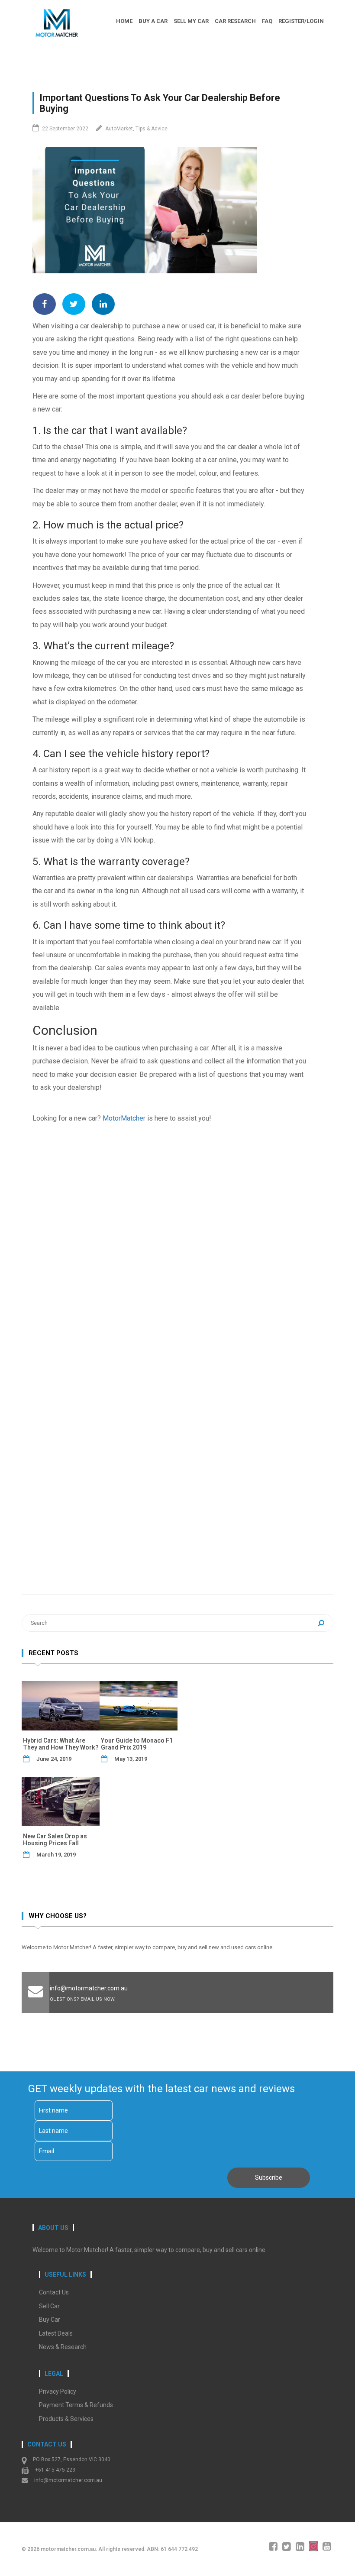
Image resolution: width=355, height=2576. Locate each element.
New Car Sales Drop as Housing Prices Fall (55, 1840)
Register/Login (301, 21)
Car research (235, 21)
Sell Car (49, 2306)
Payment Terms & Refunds (76, 2405)
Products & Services (66, 2419)
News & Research (63, 2347)
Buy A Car (153, 21)
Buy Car (50, 2320)
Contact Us (54, 2292)
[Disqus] (170, 1238)
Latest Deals (56, 2333)
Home (124, 21)
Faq (267, 21)
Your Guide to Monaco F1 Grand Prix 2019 (137, 1744)
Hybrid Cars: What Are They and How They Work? (61, 1744)
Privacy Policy (58, 2391)
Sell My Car (191, 21)
